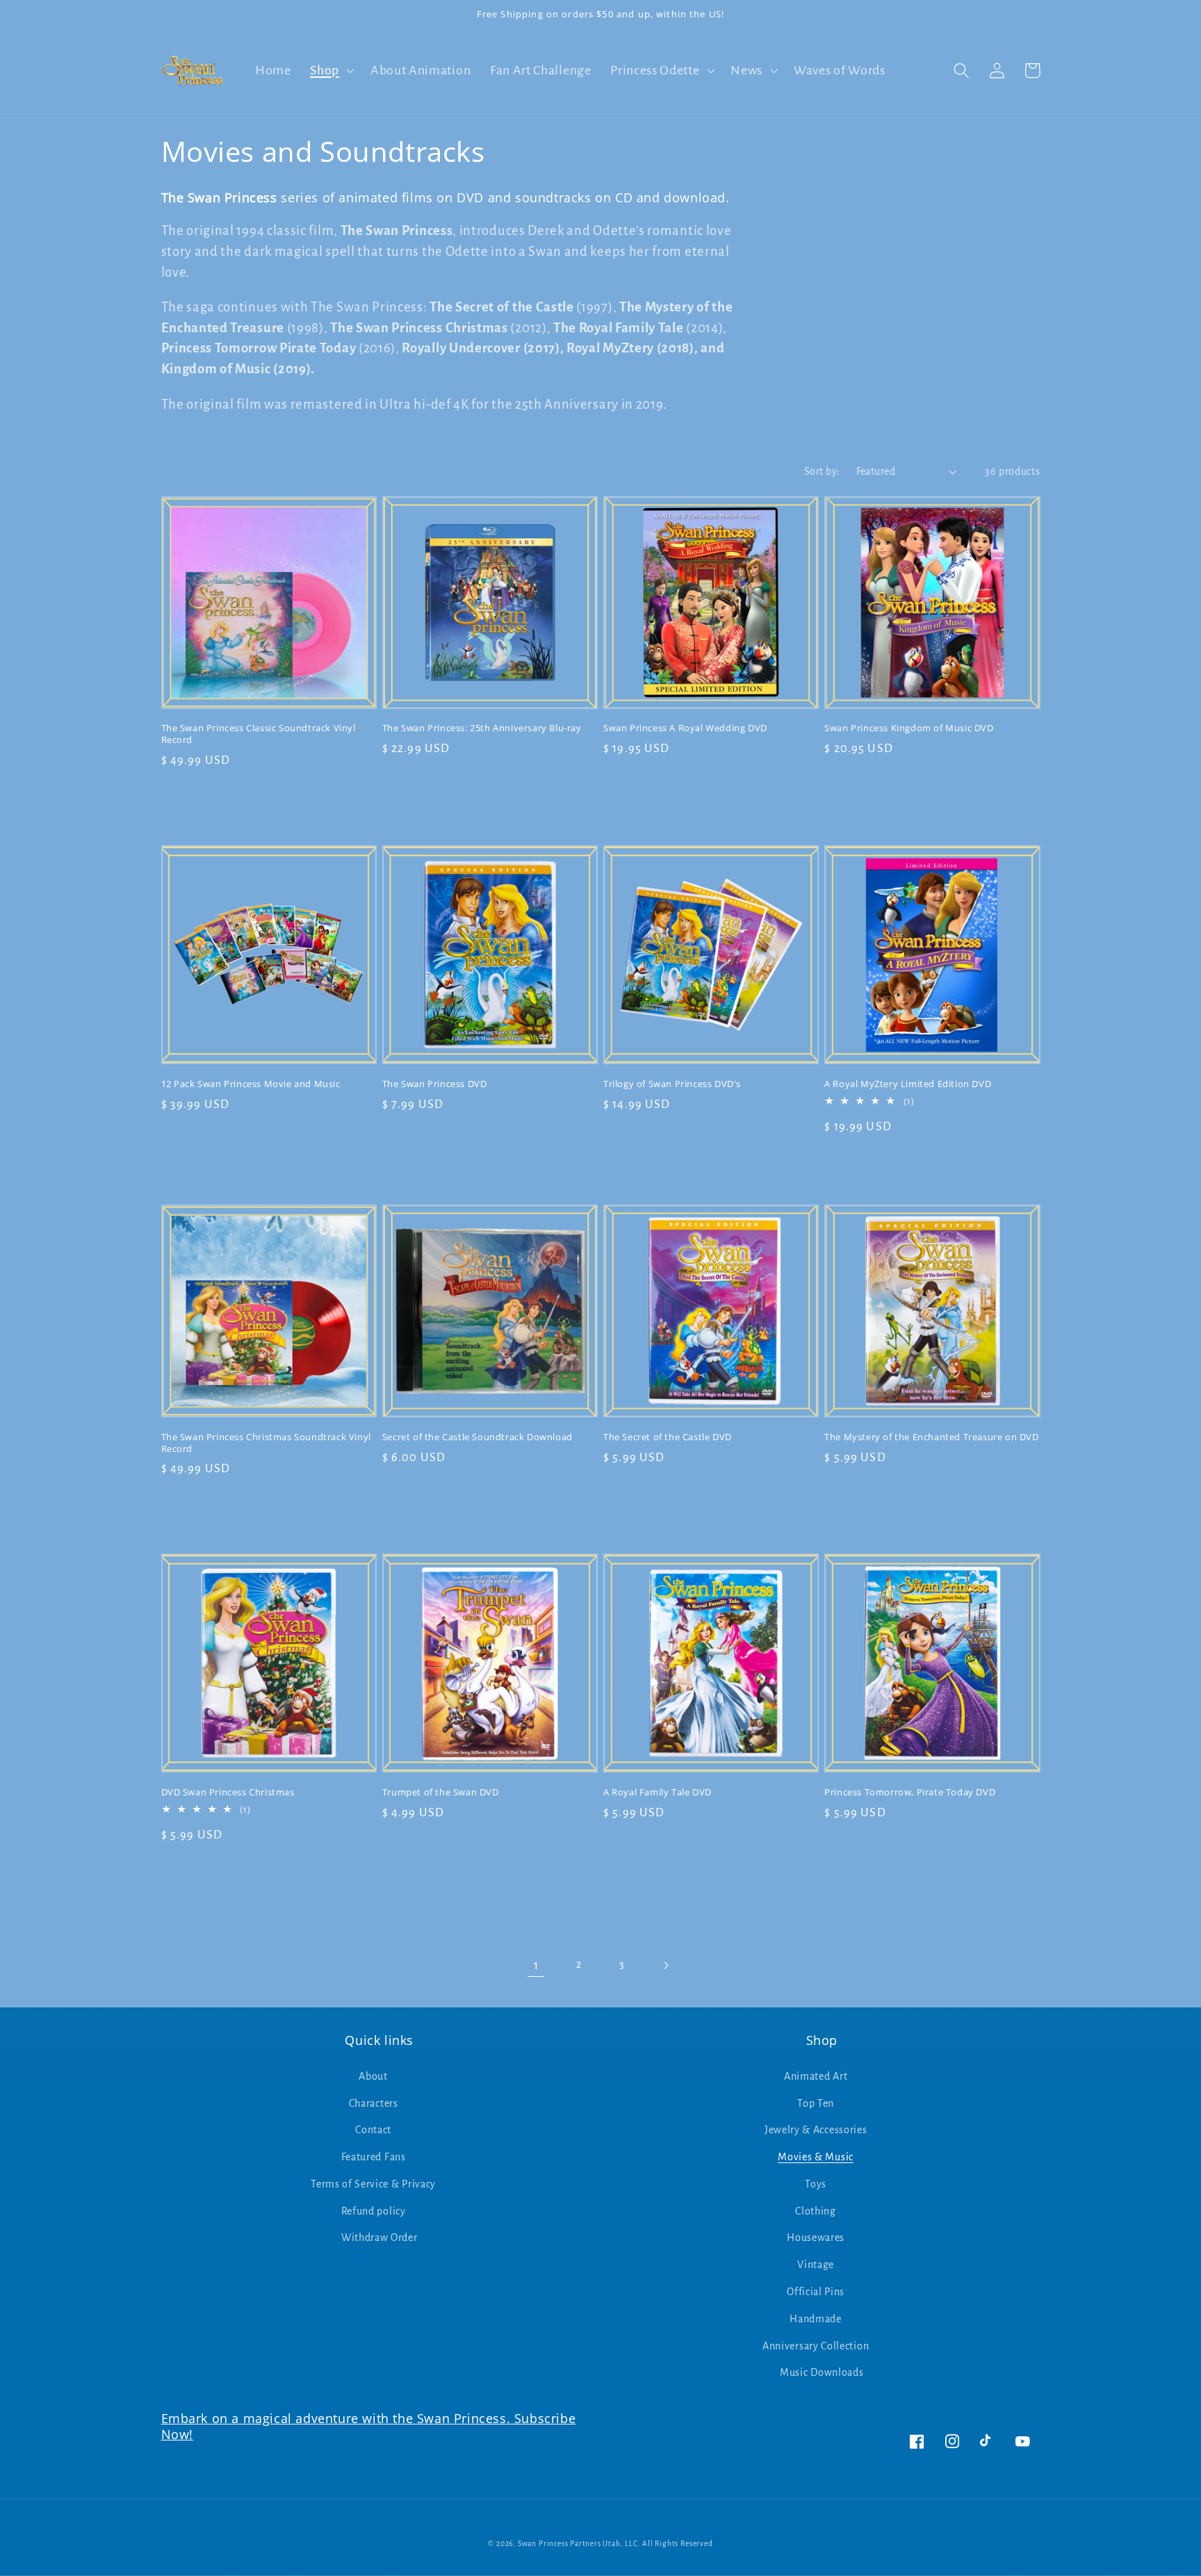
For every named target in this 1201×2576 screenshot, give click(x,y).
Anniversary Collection (816, 2346)
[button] (330, 71)
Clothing (816, 2211)
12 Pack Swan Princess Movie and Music (251, 1084)
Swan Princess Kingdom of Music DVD (909, 728)
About (373, 2076)
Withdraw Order (379, 2237)
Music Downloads (822, 2372)
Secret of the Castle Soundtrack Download (477, 1437)
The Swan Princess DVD (435, 1084)
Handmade (816, 2319)
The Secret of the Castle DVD (668, 1437)
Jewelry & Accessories (816, 2130)
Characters (374, 2103)
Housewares (816, 2237)
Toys (816, 2184)
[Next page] (665, 1965)
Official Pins (816, 2292)
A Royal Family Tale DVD (657, 1792)
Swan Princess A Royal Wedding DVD (685, 728)
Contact (373, 2130)
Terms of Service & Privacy (373, 2184)
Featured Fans (374, 2157)
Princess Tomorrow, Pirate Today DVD (910, 1792)
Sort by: (822, 471)
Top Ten (816, 2103)
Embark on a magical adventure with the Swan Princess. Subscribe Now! (369, 2426)
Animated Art (816, 2076)
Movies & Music (816, 2157)
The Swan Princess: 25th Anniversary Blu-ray (482, 728)
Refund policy (374, 2211)
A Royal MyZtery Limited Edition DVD (908, 1084)
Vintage (816, 2265)
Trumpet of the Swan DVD (441, 1792)
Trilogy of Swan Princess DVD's (672, 1084)
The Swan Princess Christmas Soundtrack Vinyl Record (266, 1443)
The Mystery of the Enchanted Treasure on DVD (931, 1437)
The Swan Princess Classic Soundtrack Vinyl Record (259, 734)
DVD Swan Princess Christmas (228, 1792)
